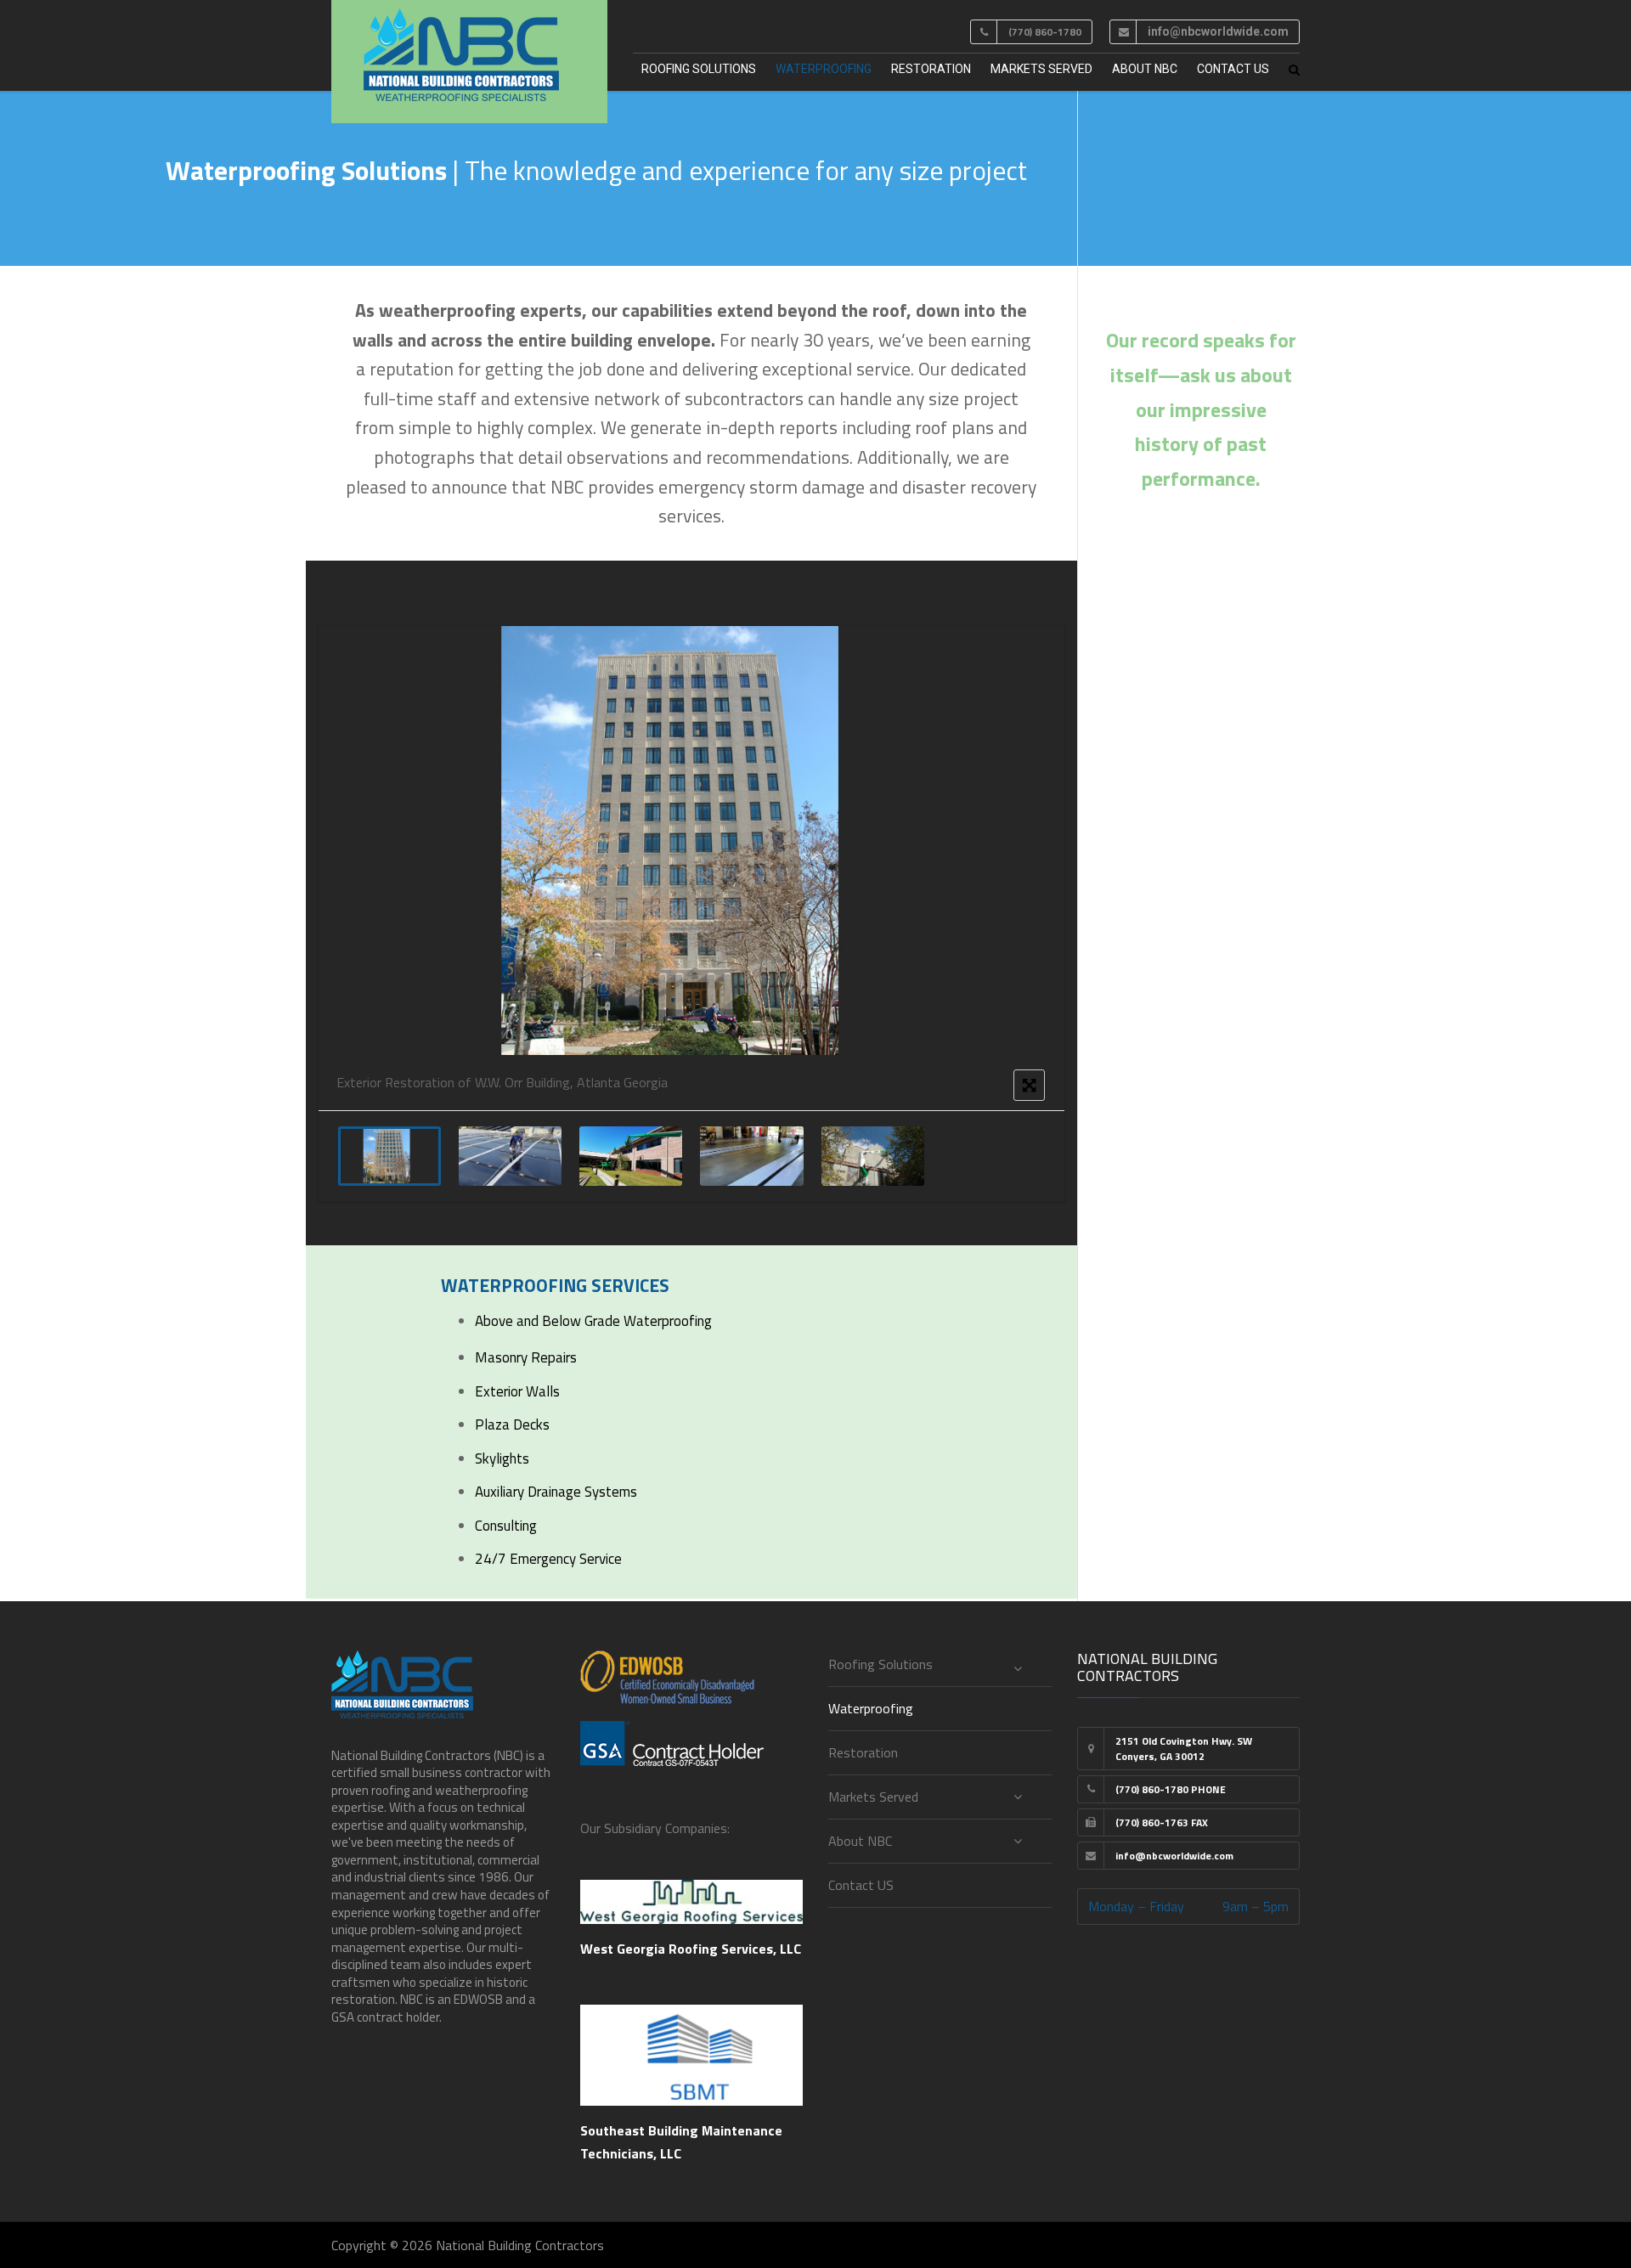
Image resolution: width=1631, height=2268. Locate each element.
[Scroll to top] (1542, 2177)
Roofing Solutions (699, 69)
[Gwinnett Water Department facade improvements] (631, 1156)
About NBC (1145, 69)
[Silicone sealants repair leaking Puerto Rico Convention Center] (510, 1156)
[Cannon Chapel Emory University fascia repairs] (873, 1156)
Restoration (931, 69)
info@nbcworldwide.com (1218, 31)
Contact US (1233, 69)
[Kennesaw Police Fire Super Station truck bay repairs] (751, 1156)
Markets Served (1041, 69)
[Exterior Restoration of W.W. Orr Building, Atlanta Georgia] (389, 1156)
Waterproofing (824, 69)
